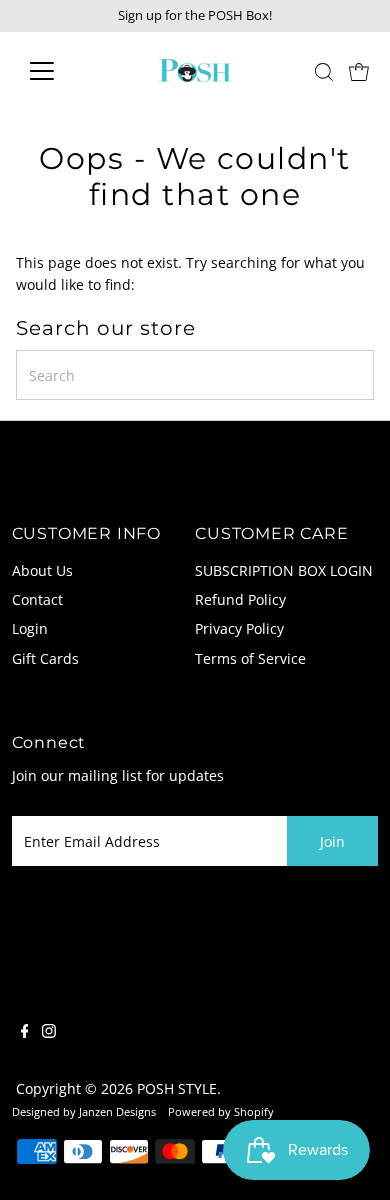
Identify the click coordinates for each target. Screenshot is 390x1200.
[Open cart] (359, 71)
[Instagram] (49, 1033)
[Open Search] (324, 72)
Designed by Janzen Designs (84, 1111)
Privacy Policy (239, 628)
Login (30, 628)
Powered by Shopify (221, 1111)
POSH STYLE (177, 1088)
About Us (42, 570)
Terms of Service (250, 658)
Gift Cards (45, 658)
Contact (37, 599)
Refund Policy (240, 599)
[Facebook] (25, 1033)
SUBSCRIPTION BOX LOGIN (284, 570)
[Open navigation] (58, 71)
